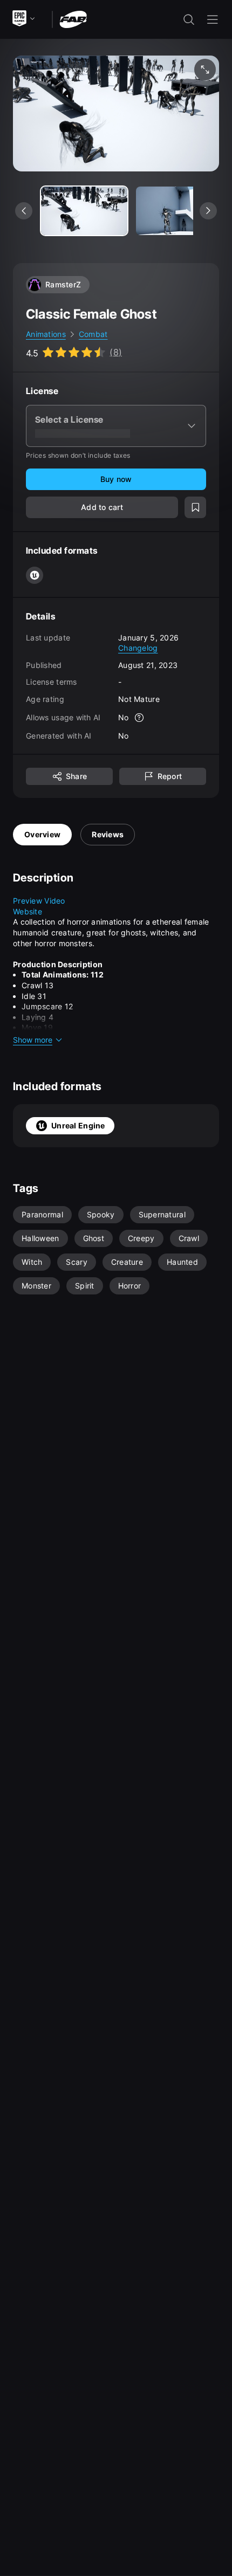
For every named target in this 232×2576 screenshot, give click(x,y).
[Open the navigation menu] (213, 19)
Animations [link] (46, 334)
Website (28, 911)
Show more (33, 1040)
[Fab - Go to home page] (73, 19)
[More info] (140, 718)
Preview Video (39, 901)
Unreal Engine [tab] (78, 1125)
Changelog (138, 648)
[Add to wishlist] (195, 507)
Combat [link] (93, 334)
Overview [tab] (42, 834)
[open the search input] (189, 19)
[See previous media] (24, 211)
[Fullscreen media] (205, 70)
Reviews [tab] (108, 834)
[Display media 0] (84, 211)
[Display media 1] (179, 211)
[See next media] (208, 211)
